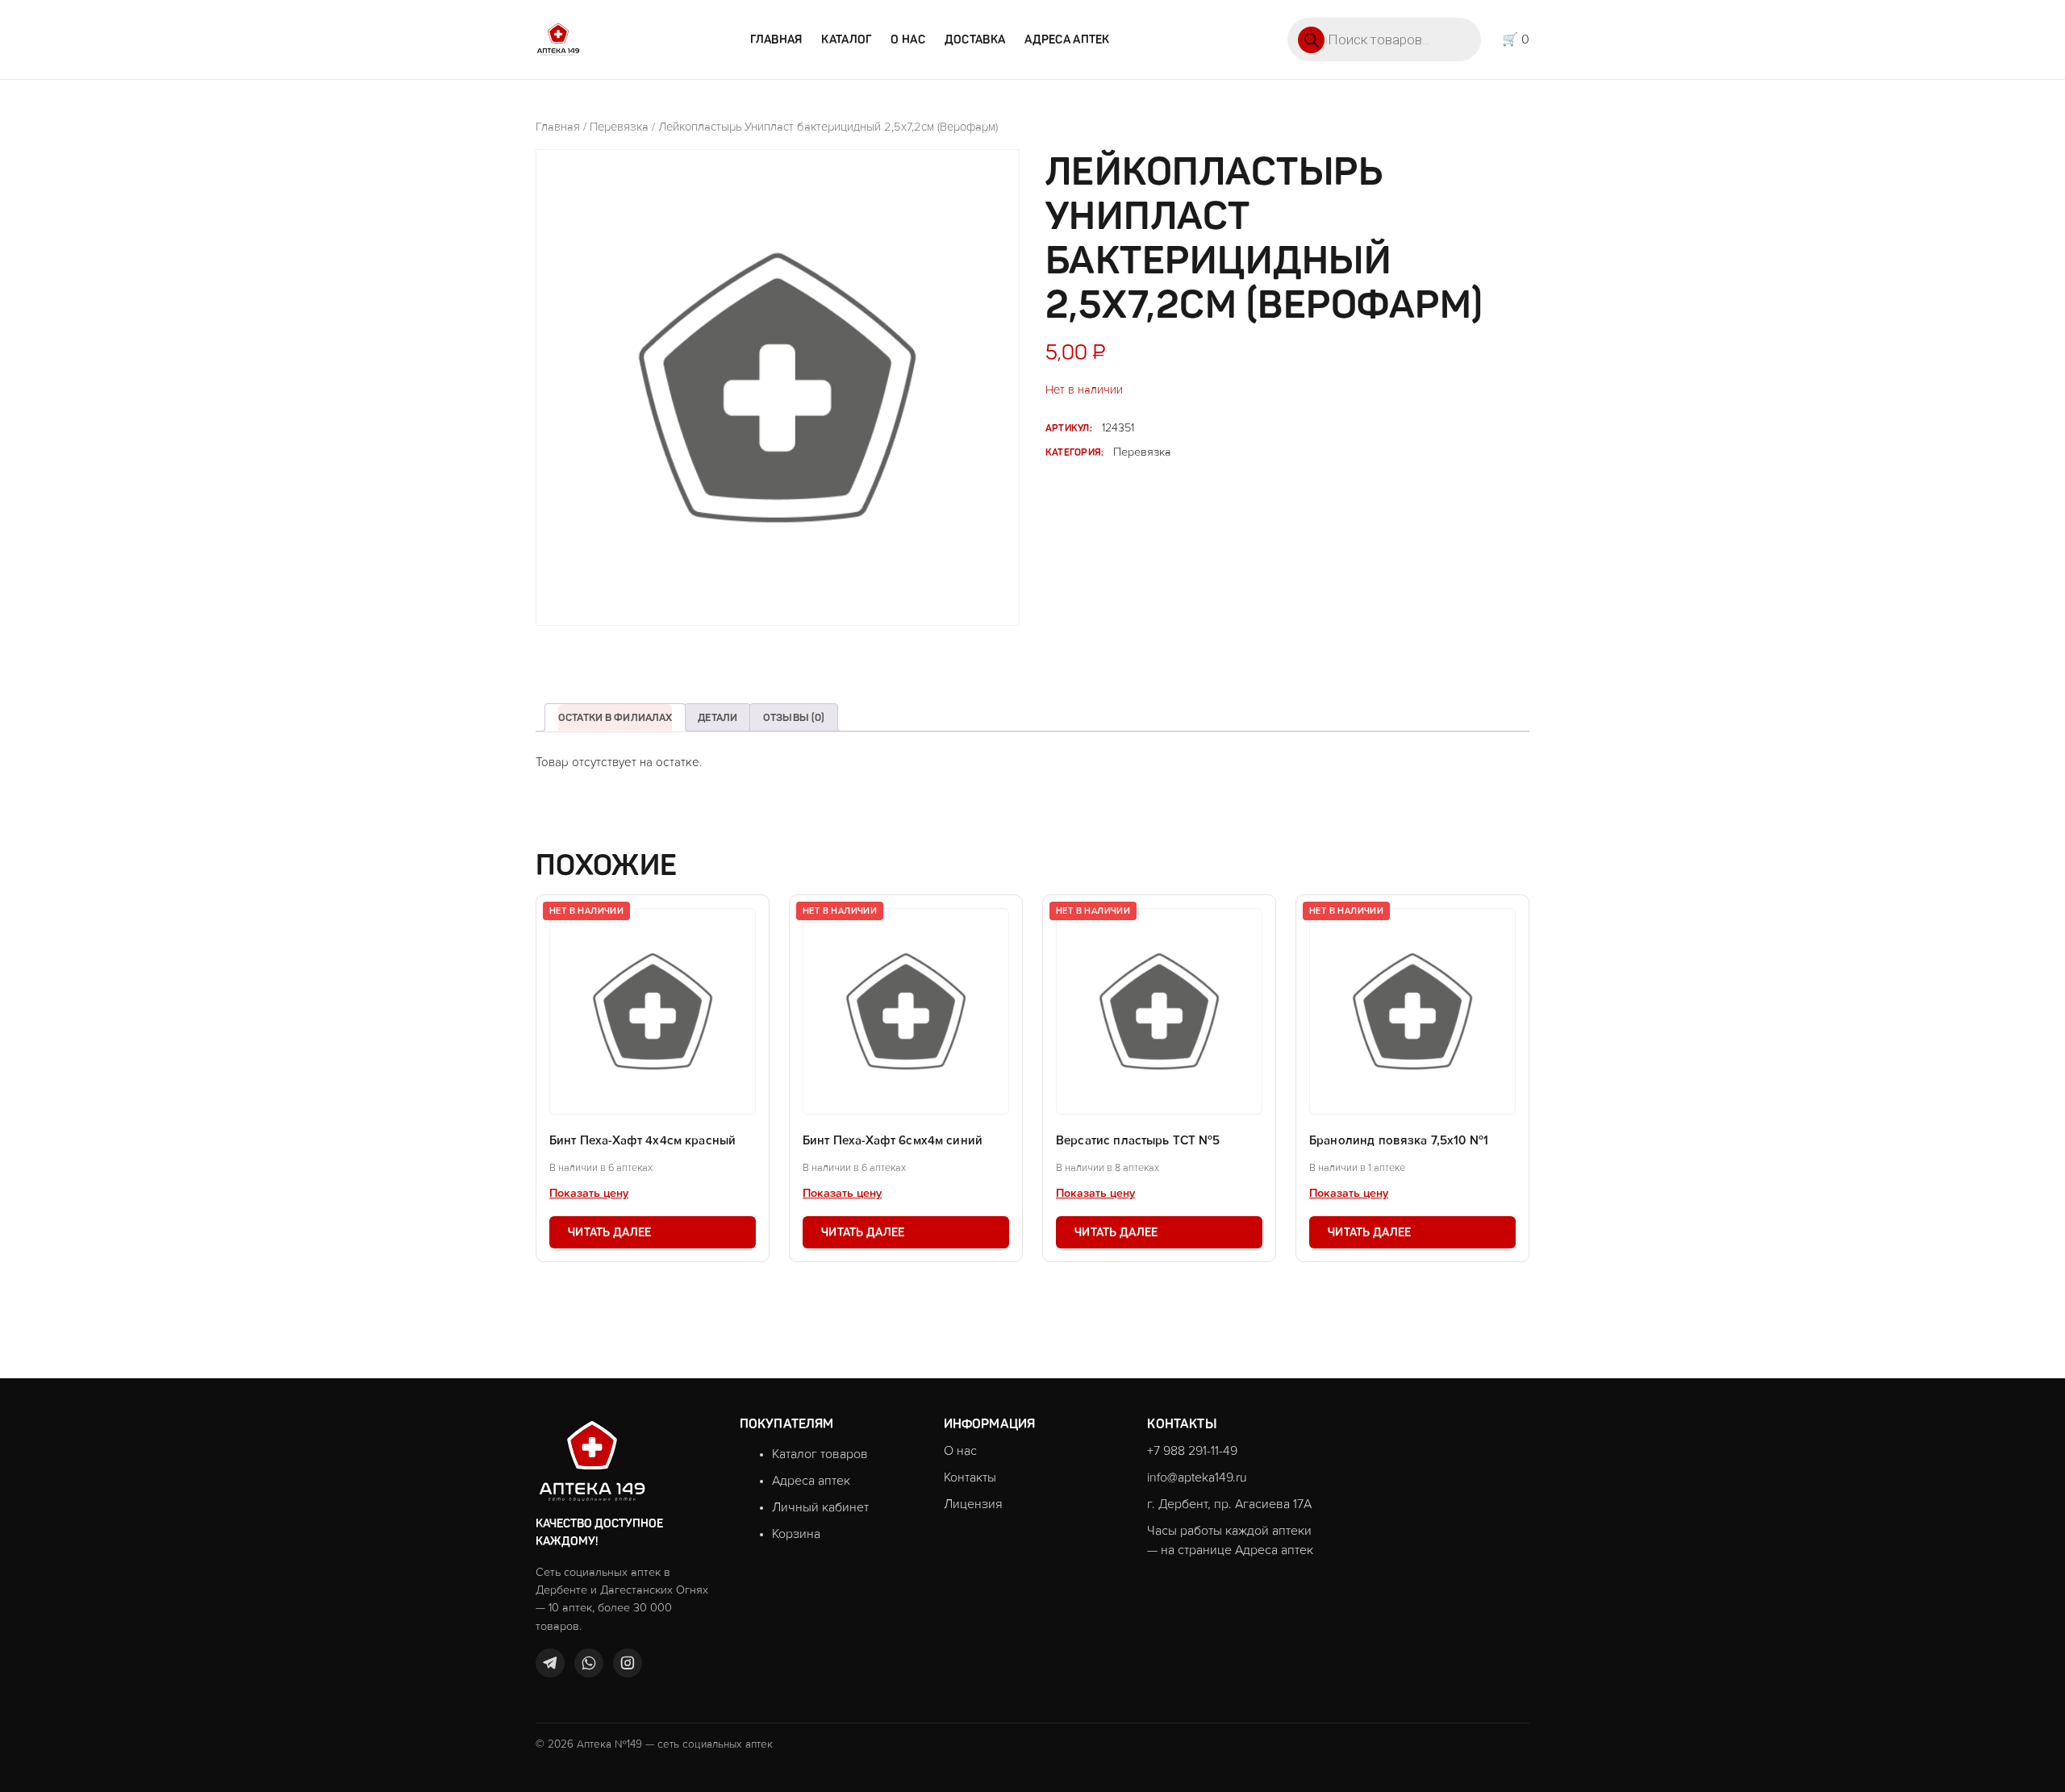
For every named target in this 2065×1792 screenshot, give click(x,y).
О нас (907, 40)
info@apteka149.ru (1197, 1477)
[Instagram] (628, 1663)
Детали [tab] (718, 717)
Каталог (846, 40)
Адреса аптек (1067, 40)
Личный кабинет (820, 1507)
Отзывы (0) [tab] (794, 717)
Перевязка (619, 127)
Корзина (796, 1534)
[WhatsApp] (589, 1663)
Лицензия (973, 1504)
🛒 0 (1516, 40)
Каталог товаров (820, 1454)
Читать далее (609, 1232)
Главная (776, 40)
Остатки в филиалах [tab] (615, 717)
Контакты (970, 1477)
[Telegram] (550, 1663)
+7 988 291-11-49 (1192, 1451)
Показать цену (589, 1194)
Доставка (975, 40)
